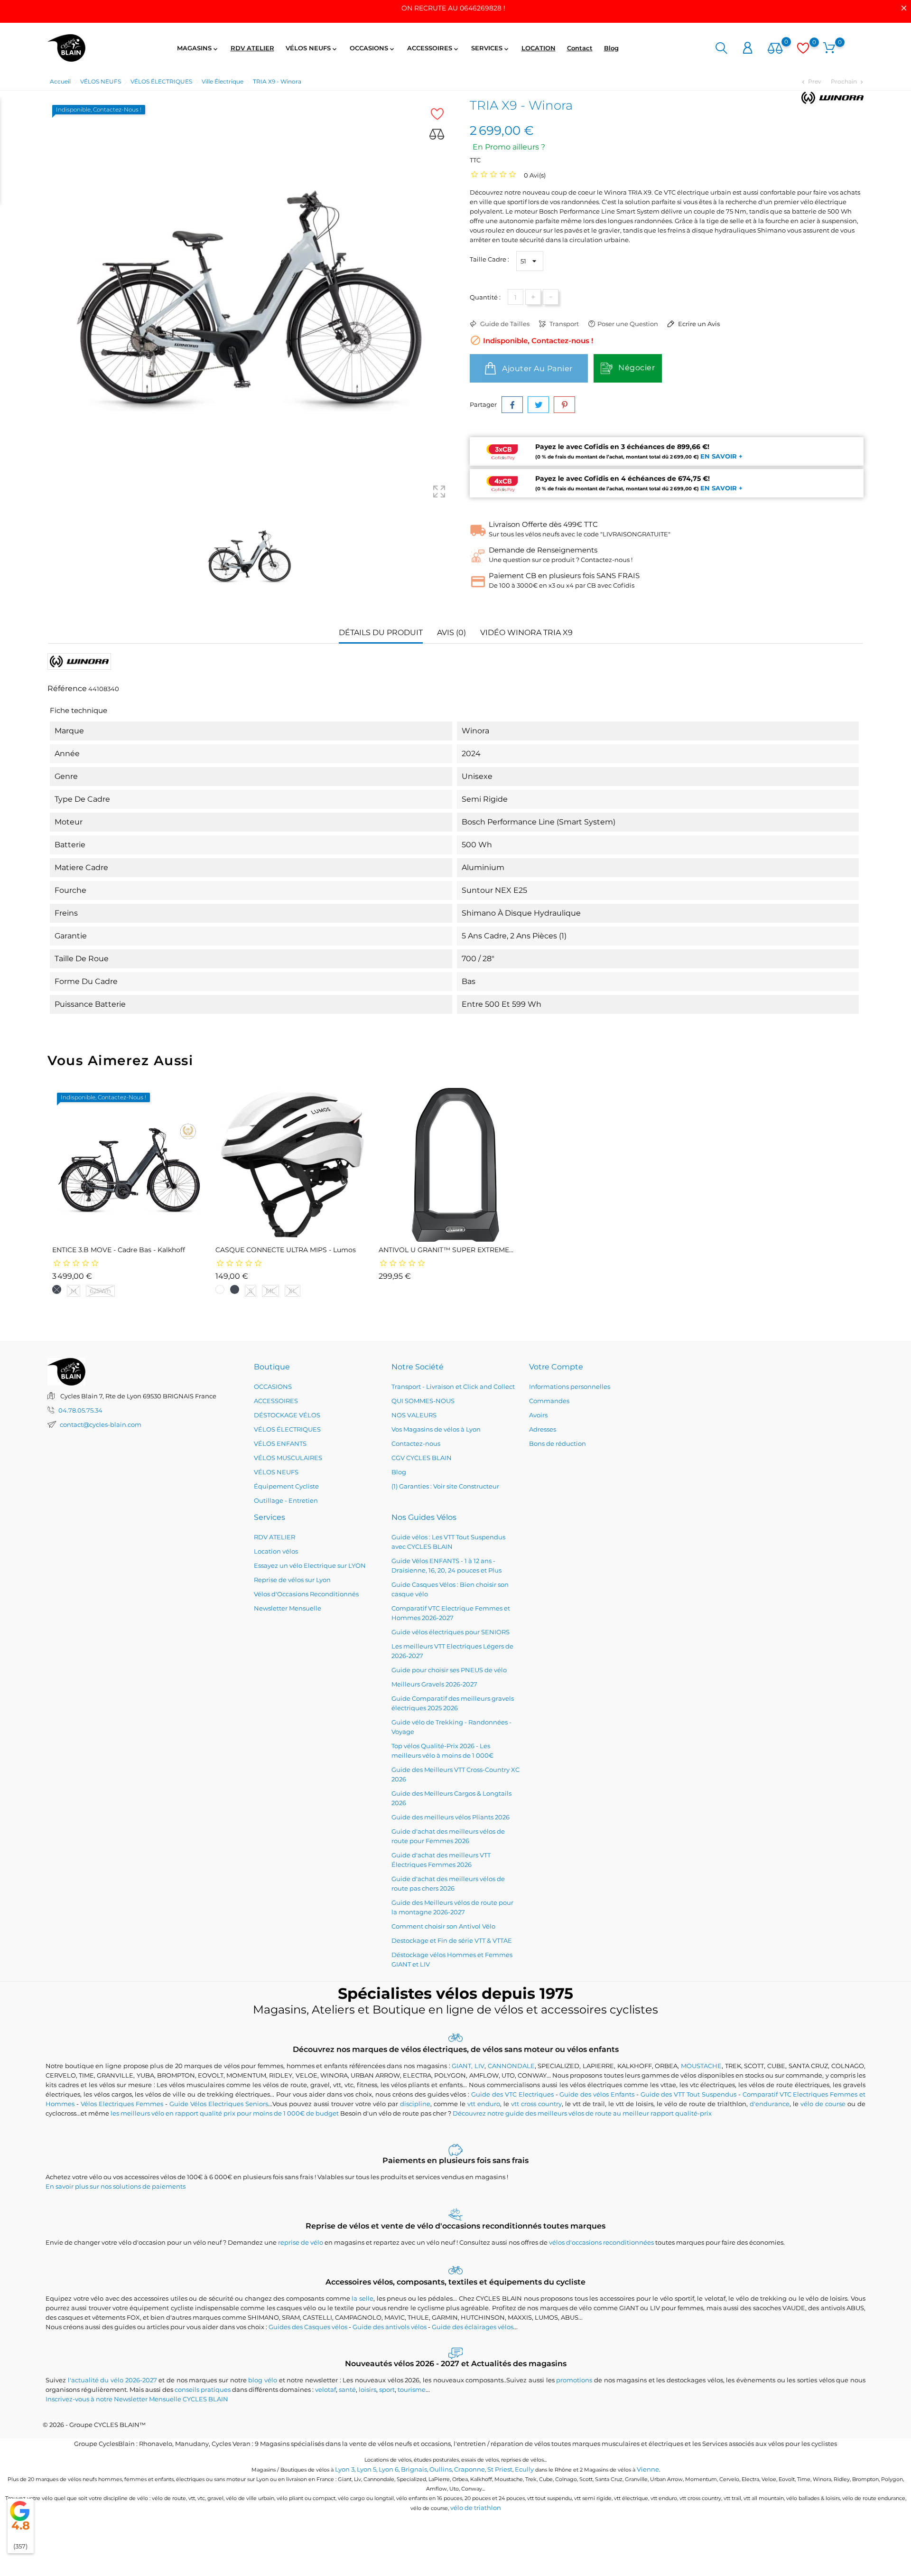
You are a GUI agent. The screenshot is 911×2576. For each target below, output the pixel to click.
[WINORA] (832, 98)
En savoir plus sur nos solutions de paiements (116, 2186)
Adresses (543, 1429)
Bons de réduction (558, 1443)
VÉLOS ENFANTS (280, 1443)
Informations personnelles (570, 1386)
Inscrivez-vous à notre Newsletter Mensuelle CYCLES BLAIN (137, 2399)
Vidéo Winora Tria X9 (526, 632)
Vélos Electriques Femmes (122, 2104)
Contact (580, 48)
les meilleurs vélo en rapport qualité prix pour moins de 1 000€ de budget (225, 2113)
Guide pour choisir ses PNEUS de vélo (449, 1670)
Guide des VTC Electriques (512, 2094)
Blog (611, 48)
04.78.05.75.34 (80, 1410)
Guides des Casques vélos (308, 2327)
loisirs (367, 2389)
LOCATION (539, 48)
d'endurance (770, 2104)
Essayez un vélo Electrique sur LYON (310, 1565)
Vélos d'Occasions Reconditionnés (306, 1594)
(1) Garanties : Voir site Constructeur (445, 1486)
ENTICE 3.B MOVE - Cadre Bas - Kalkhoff (119, 1250)
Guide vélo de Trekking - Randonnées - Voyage (451, 1727)
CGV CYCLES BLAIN (422, 1458)
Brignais (414, 2469)
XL (293, 1291)
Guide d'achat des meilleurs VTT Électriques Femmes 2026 (441, 1860)
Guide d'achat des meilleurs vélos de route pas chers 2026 (448, 1883)
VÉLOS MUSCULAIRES (288, 1458)
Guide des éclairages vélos (473, 2327)
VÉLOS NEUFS (312, 48)
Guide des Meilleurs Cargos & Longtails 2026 (451, 1798)
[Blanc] (220, 1289)
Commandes (549, 1401)
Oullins (441, 2469)
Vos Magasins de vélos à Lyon (436, 1429)
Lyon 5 (367, 2469)
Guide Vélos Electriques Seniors (219, 2104)
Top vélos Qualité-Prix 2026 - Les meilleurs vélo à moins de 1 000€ (442, 1751)
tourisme (412, 2389)
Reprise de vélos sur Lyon (292, 1580)
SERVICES (491, 48)
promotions (574, 2380)
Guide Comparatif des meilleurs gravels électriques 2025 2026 (453, 1703)
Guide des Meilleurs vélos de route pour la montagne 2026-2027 (452, 1907)
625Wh (100, 1291)
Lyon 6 (389, 2469)
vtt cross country (536, 2104)
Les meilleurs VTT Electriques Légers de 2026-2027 (452, 1651)
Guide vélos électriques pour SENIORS (451, 1632)
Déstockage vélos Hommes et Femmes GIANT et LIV (452, 1959)
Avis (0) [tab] (451, 632)
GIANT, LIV (468, 2066)
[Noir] (57, 1289)
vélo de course (823, 2104)
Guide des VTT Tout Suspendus (688, 2094)
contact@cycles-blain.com (101, 1424)
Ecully (524, 2469)
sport (387, 2389)
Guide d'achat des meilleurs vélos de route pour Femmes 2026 (448, 1836)
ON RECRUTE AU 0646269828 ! (453, 8)
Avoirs (538, 1415)
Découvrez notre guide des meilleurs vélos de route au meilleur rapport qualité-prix (582, 2113)
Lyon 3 (345, 2469)
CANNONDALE (511, 2066)
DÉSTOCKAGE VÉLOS (287, 1415)
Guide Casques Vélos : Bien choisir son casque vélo (450, 1589)
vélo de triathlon (476, 2508)
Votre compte (556, 1367)
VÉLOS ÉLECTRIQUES (287, 1429)
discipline (415, 2104)
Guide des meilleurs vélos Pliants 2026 (451, 1817)
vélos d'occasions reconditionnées (601, 2242)
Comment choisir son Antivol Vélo (443, 1926)
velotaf (325, 2389)
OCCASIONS (373, 48)
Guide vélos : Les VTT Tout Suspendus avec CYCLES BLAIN (448, 1542)
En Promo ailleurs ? (509, 147)
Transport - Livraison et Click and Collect (453, 1386)
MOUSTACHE (701, 2066)
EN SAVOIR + (721, 456)
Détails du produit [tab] (381, 632)
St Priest (500, 2469)
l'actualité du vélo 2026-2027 (112, 2380)
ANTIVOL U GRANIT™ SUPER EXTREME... (446, 1250)
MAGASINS (198, 48)
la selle (363, 2298)
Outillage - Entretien (286, 1500)
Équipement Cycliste (286, 1486)
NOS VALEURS (414, 1415)
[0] (775, 49)
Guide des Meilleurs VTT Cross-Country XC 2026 (455, 1774)
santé (347, 2389)
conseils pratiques (203, 2389)
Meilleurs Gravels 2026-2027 (434, 1684)
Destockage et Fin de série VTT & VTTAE (452, 1940)
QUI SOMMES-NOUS (423, 1401)
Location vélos (276, 1551)
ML (270, 1291)
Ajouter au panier (536, 369)
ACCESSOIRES (433, 48)
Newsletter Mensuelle (288, 1608)
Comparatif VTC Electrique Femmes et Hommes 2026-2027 (451, 1613)
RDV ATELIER (252, 48)
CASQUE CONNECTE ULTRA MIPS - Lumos (286, 1250)
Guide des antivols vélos (390, 2327)
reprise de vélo (301, 2242)
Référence (67, 688)
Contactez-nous (416, 1443)
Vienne (648, 2469)
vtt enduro (484, 2104)
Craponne (469, 2469)
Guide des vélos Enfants (597, 2094)
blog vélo (263, 2380)
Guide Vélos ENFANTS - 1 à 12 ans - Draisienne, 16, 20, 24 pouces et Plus (446, 1565)
